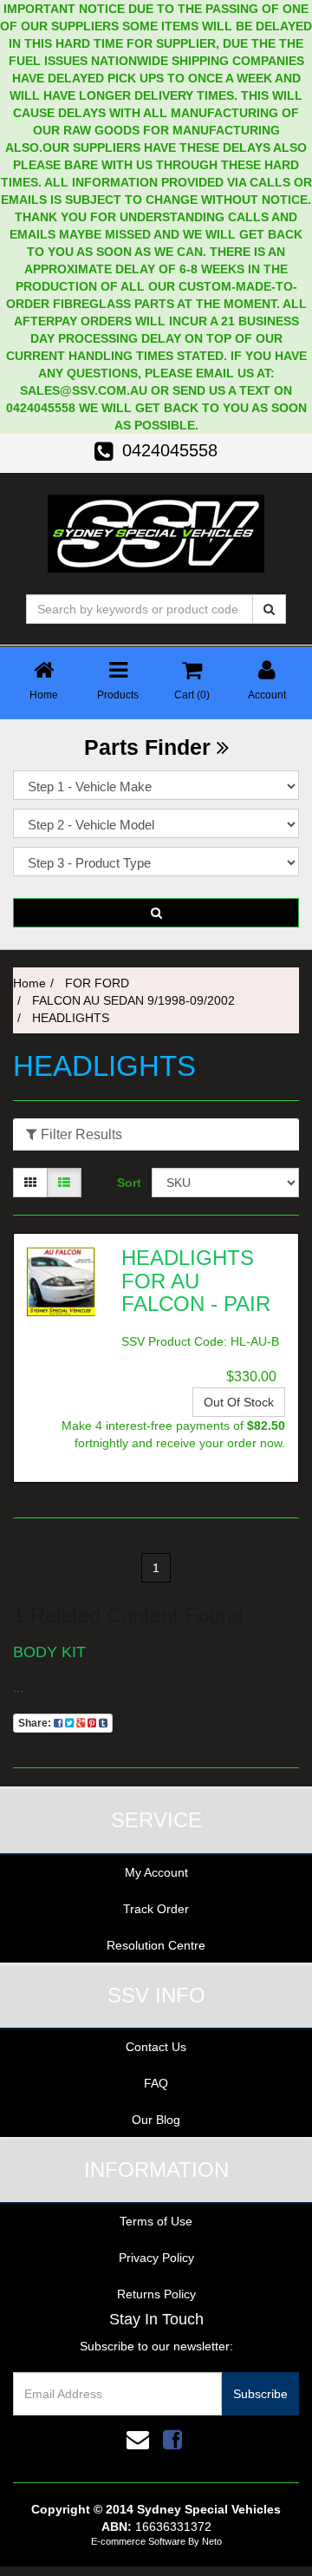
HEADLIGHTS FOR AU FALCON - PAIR (196, 1281)
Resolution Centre (156, 1945)
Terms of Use (156, 2221)
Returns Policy (156, 2294)
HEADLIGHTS (71, 1018)
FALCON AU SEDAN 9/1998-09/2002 (133, 1000)
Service (156, 1820)
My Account (156, 1872)
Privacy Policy (156, 2258)
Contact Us (156, 2047)
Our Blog (156, 2120)
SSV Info (156, 1995)
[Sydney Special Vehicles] (156, 532)
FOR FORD (97, 983)
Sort (128, 1183)
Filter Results (80, 1134)
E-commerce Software (138, 2541)
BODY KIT (49, 1652)
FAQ (156, 2083)
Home (29, 983)
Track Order (156, 1909)
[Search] (269, 609)
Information (156, 2170)
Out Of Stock (239, 1402)
